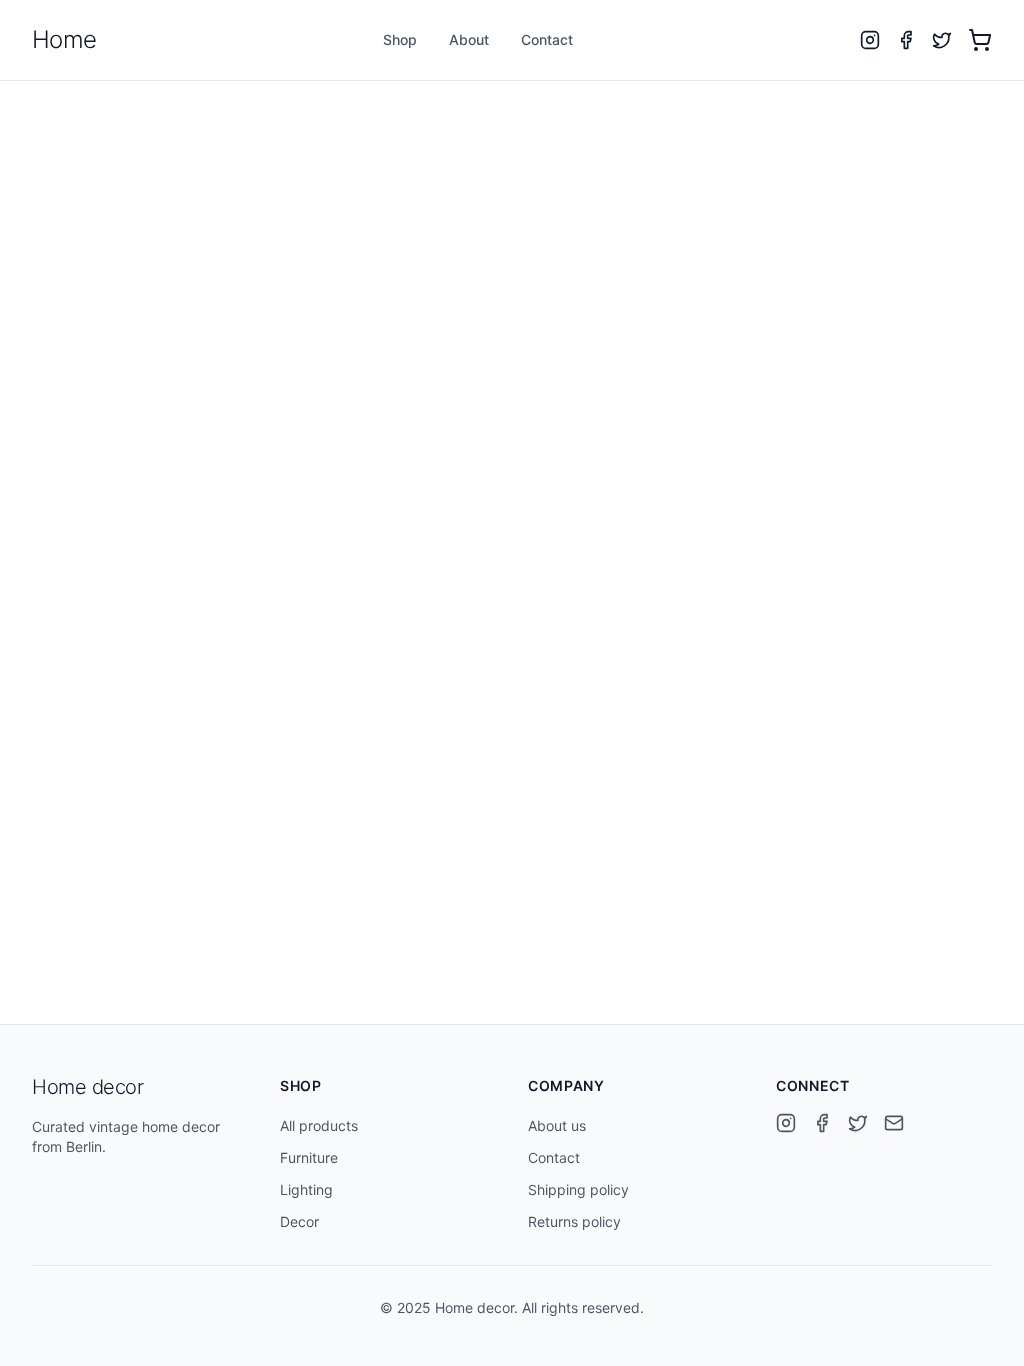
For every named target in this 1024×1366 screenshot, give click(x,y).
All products (319, 1125)
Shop (400, 39)
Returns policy (574, 1221)
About (469, 39)
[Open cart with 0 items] (980, 40)
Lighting (306, 1189)
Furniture (309, 1157)
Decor (299, 1221)
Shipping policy (578, 1189)
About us (557, 1125)
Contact (547, 39)
